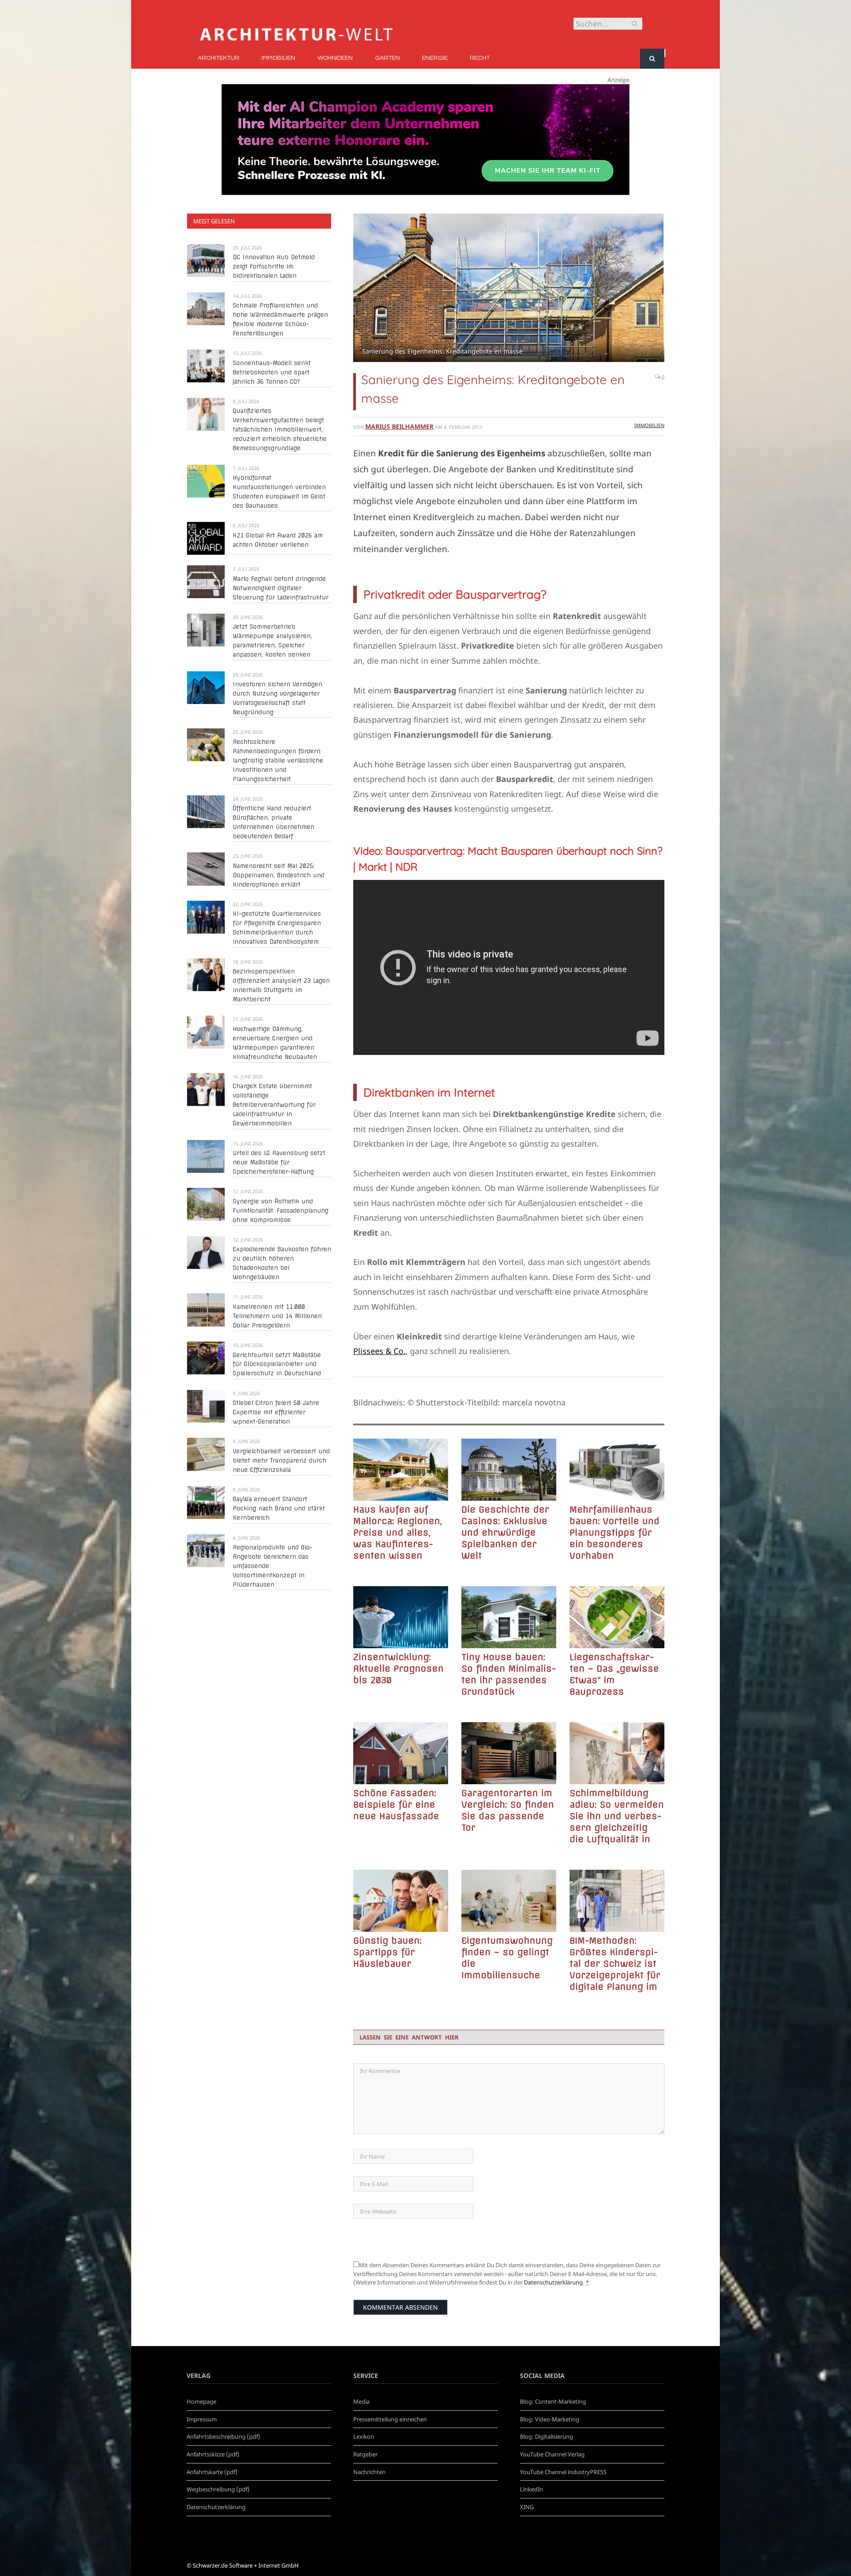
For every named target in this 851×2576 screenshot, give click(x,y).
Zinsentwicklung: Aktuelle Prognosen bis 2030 (398, 1668)
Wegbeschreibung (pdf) (218, 2489)
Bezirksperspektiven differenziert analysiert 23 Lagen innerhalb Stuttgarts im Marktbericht (281, 985)
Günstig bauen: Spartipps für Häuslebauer (387, 1952)
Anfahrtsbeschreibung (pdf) (223, 2436)
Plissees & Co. (379, 1351)
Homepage (201, 2401)
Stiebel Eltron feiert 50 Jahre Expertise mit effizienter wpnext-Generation (276, 1412)
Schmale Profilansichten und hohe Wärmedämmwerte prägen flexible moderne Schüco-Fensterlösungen (280, 319)
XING (527, 2507)
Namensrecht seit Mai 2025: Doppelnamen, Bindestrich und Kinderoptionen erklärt (279, 875)
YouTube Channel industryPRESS (563, 2472)
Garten (387, 58)
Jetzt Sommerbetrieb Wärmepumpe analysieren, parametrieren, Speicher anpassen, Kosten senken (272, 640)
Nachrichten (369, 2472)
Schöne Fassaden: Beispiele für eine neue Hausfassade (396, 1804)
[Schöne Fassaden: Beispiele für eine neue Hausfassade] (401, 1753)
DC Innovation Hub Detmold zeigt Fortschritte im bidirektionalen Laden (274, 266)
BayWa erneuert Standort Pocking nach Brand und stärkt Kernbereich (279, 1508)
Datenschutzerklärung (553, 2282)
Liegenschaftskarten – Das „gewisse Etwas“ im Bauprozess (614, 1674)
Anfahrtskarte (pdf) (212, 2472)
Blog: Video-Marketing (550, 2419)
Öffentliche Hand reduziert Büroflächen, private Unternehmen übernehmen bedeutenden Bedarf (273, 822)
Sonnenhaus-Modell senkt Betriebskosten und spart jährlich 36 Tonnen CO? (272, 372)
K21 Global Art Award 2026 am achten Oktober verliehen (278, 540)
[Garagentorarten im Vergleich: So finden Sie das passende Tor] (509, 1753)
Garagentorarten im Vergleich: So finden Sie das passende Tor (508, 1810)
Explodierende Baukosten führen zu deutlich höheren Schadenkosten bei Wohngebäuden (282, 1263)
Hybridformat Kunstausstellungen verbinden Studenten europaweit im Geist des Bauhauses (279, 492)
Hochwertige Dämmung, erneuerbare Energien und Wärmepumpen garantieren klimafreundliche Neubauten (275, 1043)
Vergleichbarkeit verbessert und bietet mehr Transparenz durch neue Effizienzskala (281, 1460)
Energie (435, 58)
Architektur (219, 58)
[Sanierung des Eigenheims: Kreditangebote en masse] (509, 289)
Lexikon (364, 2436)
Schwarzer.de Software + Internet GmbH (246, 2565)
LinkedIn (531, 2489)
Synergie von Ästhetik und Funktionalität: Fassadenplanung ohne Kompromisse (281, 1210)
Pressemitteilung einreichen (390, 2419)
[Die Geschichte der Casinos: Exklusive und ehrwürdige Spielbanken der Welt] (509, 1470)
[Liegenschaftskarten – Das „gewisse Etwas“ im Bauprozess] (617, 1617)
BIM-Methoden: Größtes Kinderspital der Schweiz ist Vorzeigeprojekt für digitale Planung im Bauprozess (615, 1964)
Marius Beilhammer (399, 426)
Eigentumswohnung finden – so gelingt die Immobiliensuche (507, 1958)
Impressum (202, 2419)
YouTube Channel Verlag (552, 2454)
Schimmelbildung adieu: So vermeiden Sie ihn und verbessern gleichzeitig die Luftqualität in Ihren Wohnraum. (617, 1816)
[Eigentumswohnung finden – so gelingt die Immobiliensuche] (509, 1901)
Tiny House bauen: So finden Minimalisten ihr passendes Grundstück (509, 1674)
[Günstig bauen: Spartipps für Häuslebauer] (401, 1901)
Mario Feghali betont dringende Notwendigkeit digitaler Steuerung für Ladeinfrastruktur (281, 588)
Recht (480, 58)
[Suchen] (652, 59)
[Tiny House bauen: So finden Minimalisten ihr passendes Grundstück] (509, 1617)
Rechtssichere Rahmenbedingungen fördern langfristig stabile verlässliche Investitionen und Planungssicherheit (278, 760)
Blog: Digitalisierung (547, 2436)
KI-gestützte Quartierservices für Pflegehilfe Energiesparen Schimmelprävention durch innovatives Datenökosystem (277, 928)
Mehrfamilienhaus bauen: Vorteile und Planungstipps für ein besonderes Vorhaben (615, 1532)
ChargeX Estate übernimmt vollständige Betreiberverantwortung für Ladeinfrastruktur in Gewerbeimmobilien (274, 1105)
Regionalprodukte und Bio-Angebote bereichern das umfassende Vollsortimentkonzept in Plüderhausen (273, 1566)
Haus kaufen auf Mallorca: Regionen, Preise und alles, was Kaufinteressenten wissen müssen (398, 1533)
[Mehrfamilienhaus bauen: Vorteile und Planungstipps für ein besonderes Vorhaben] (617, 1470)
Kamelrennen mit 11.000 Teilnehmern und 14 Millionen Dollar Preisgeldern (277, 1316)
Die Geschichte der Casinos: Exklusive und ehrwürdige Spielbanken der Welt (505, 1532)
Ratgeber (365, 2454)
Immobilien (278, 58)
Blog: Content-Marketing (553, 2401)
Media (361, 2401)
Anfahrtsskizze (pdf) (213, 2454)
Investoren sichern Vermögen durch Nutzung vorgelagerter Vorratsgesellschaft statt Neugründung (277, 698)
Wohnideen (335, 58)
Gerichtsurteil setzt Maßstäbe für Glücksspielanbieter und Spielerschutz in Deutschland (277, 1364)
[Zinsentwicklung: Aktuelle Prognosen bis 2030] (401, 1617)
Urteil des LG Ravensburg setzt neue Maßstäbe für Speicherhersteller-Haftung (279, 1162)
